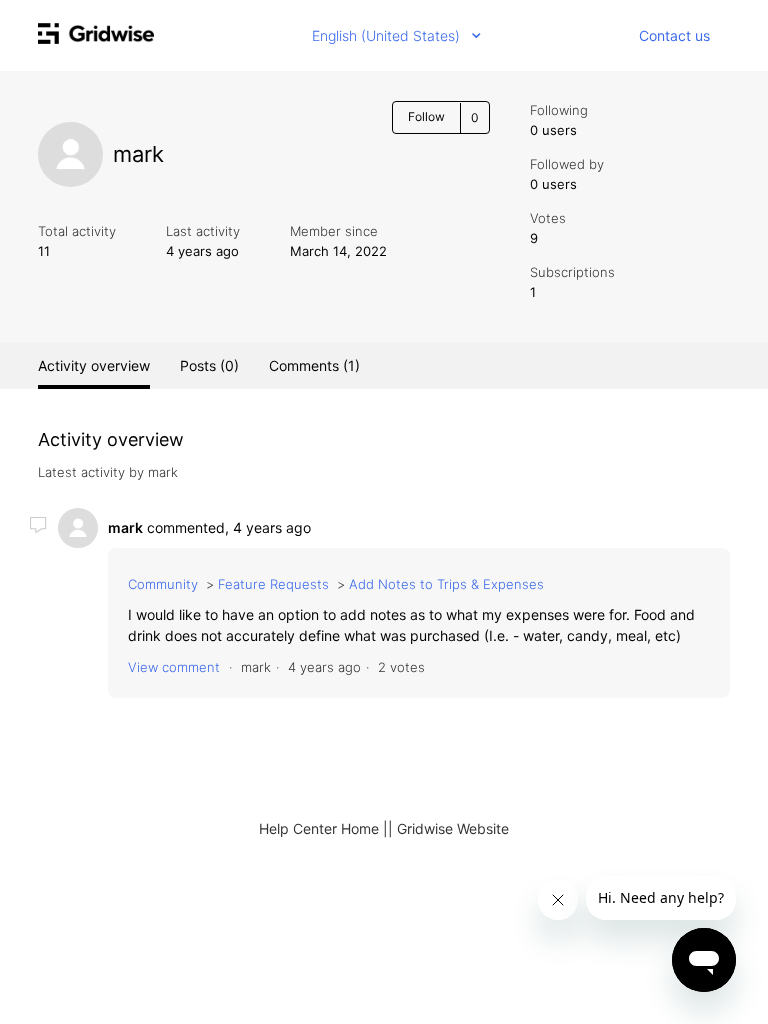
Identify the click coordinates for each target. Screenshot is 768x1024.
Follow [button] (426, 116)
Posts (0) (209, 365)
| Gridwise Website (448, 828)
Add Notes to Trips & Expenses (446, 584)
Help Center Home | (323, 828)
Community (163, 584)
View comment (174, 667)
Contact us (674, 35)
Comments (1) (314, 365)
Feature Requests (273, 584)
